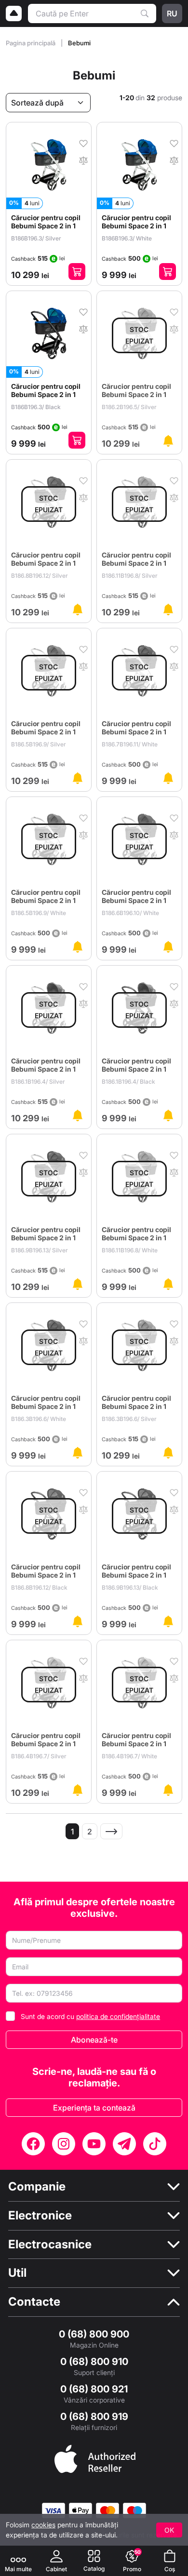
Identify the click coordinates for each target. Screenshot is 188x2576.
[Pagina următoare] (111, 1831)
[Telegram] (124, 2144)
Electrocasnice (50, 2244)
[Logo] (14, 13)
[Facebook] (33, 2144)
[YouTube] (94, 2144)
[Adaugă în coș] (77, 272)
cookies (43, 2525)
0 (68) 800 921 (94, 2389)
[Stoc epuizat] (168, 441)
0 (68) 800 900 (94, 2334)
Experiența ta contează (94, 2108)
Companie (37, 2187)
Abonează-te (94, 2040)
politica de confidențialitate (118, 2016)
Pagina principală (31, 43)
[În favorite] (83, 143)
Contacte (34, 2302)
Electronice (40, 2216)
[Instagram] (64, 2144)
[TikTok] (155, 2144)
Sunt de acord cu (90, 2016)
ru (172, 13)
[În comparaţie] (83, 159)
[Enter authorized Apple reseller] (95, 2458)
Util (17, 2273)
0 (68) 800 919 (94, 2417)
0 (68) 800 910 (94, 2362)
